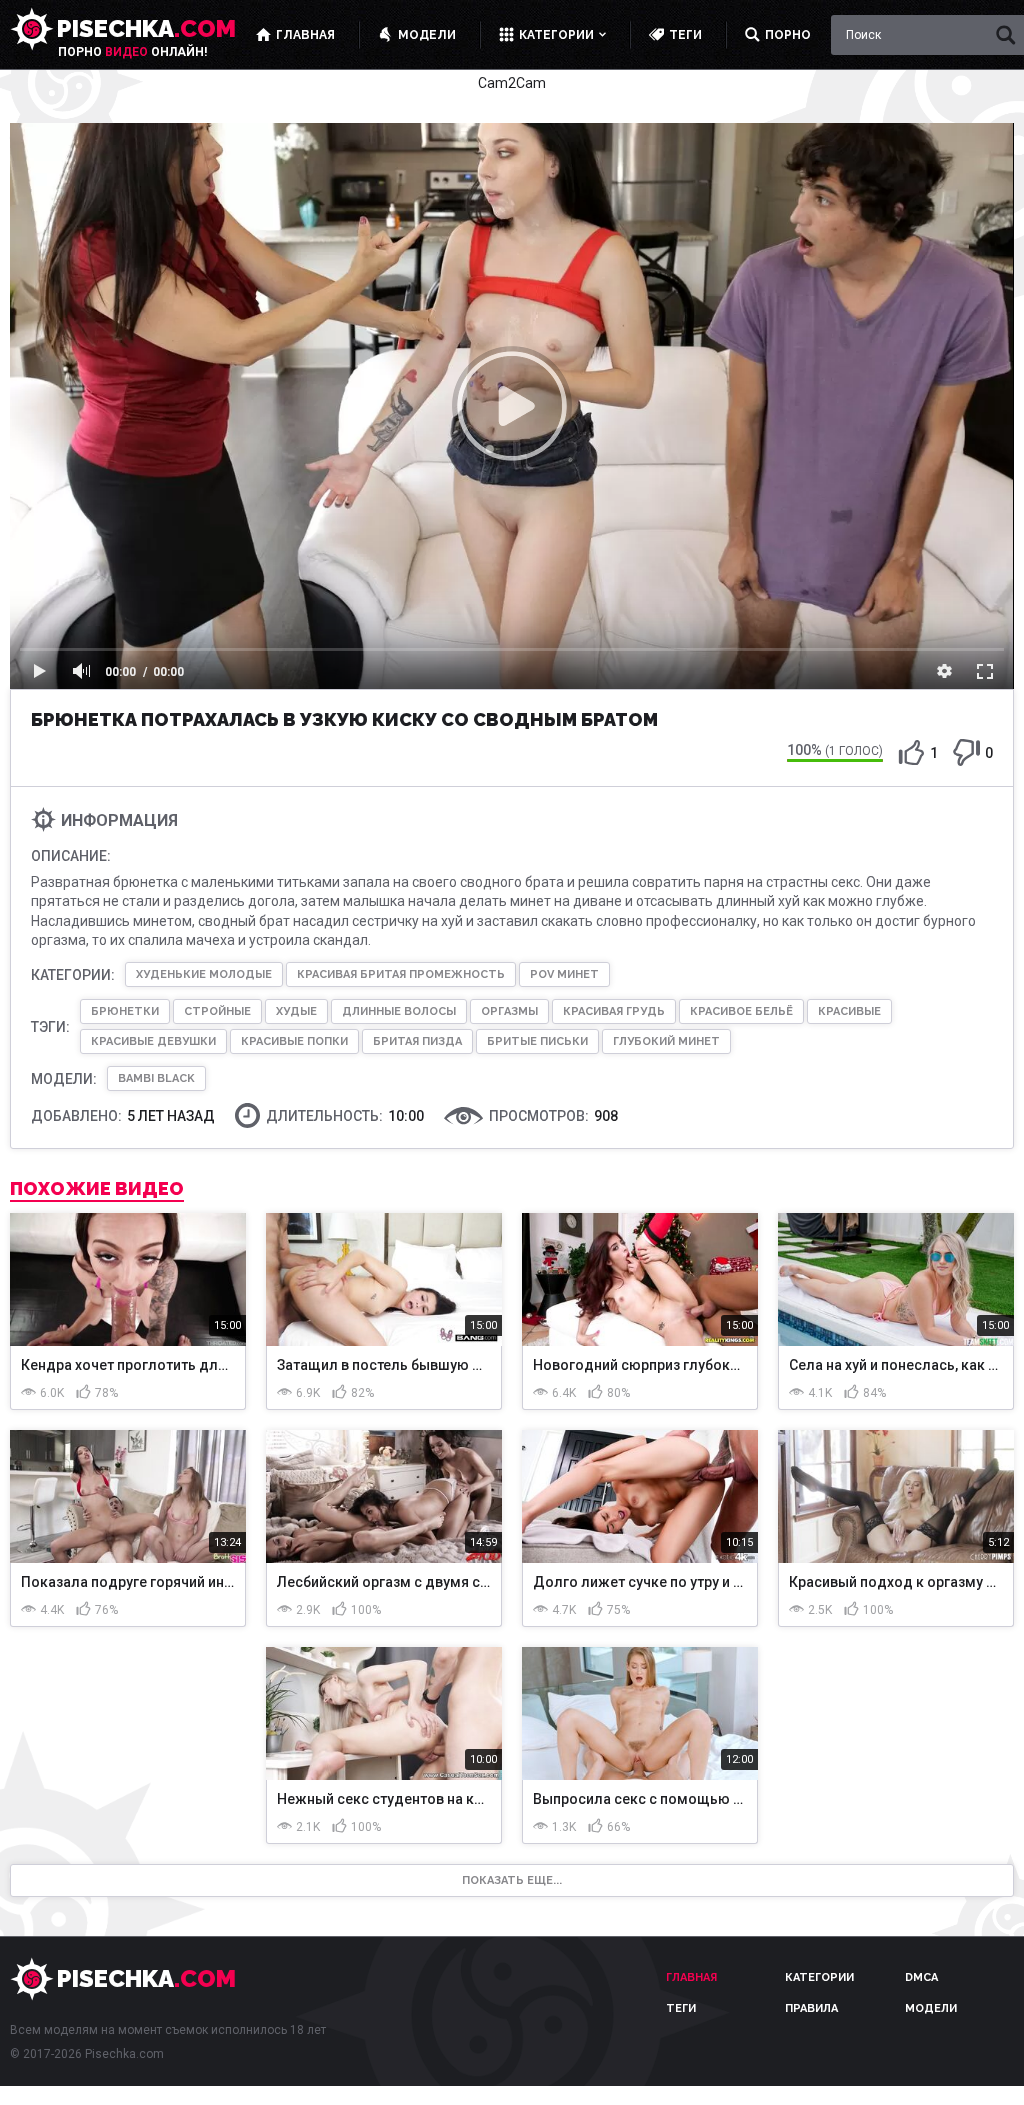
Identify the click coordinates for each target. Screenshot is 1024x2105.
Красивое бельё (741, 1011)
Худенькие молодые (204, 974)
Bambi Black (156, 1078)
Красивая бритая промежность (401, 974)
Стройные (217, 1011)
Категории (819, 1977)
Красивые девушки (153, 1041)
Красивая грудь (614, 1011)
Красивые (849, 1011)
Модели (931, 2008)
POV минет (564, 974)
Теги (681, 2008)
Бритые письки (537, 1041)
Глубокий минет (666, 1041)
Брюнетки (125, 1011)
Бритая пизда (417, 1041)
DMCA (921, 1977)
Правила (811, 2008)
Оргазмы (509, 1011)
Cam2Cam (512, 83)
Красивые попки (294, 1041)
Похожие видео (97, 1189)
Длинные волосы (399, 1011)
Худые (296, 1011)
